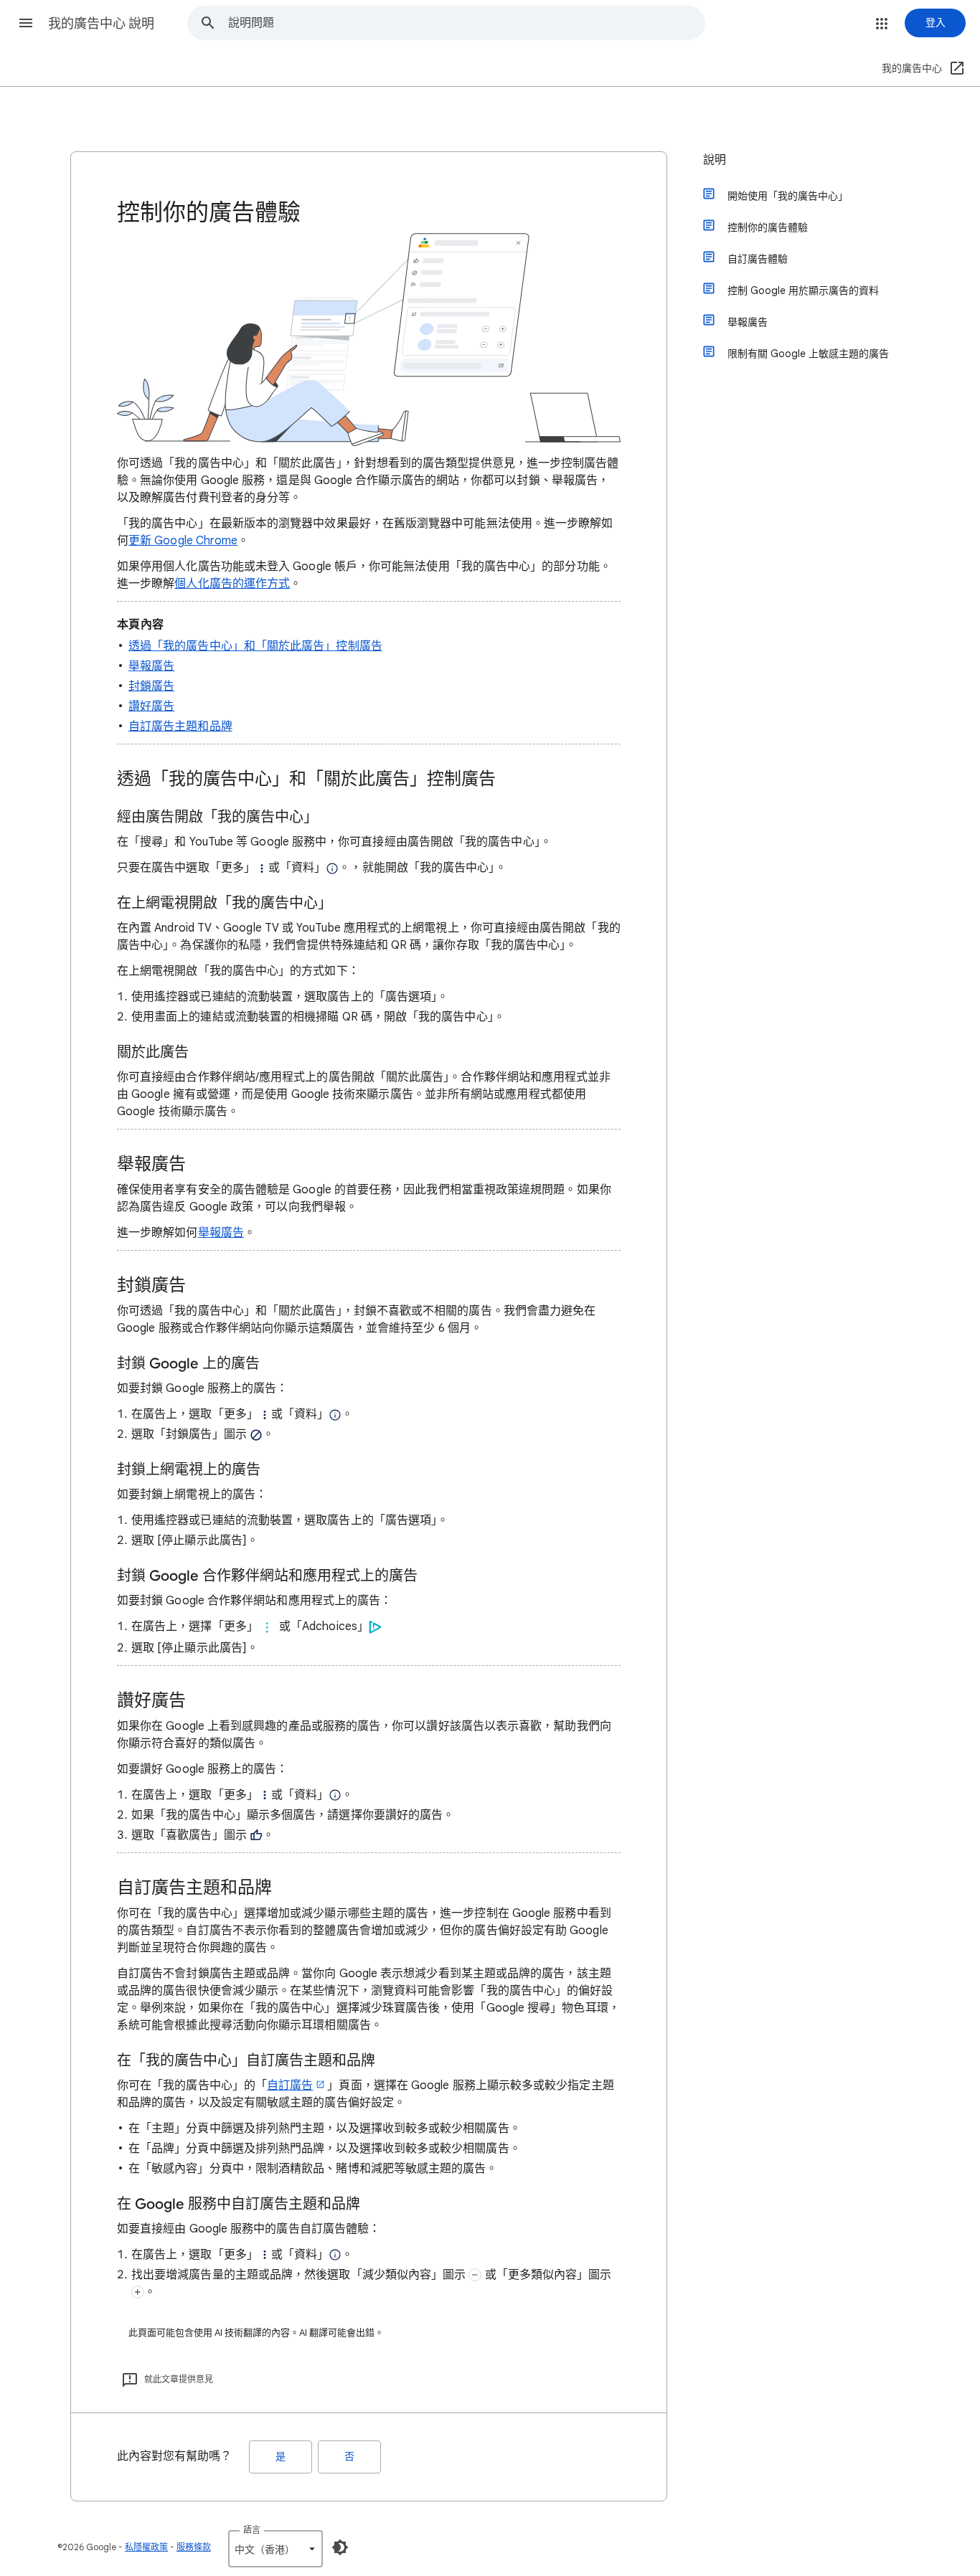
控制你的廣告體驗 (768, 227)
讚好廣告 (151, 706)
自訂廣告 (290, 2085)
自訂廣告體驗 (758, 259)
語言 (252, 2530)
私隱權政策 (146, 2547)
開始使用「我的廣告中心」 (788, 196)
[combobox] (466, 23)
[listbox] (275, 2549)
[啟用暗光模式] (340, 2547)
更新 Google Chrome (183, 541)
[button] (26, 23)
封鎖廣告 (151, 686)
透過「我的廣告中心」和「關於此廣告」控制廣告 (255, 646)
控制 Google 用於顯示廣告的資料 (803, 290)
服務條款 (194, 2547)
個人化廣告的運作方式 (232, 584)
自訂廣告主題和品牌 (180, 726)
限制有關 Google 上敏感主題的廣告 (808, 354)
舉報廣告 (151, 666)
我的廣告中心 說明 (101, 24)
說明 (715, 160)
